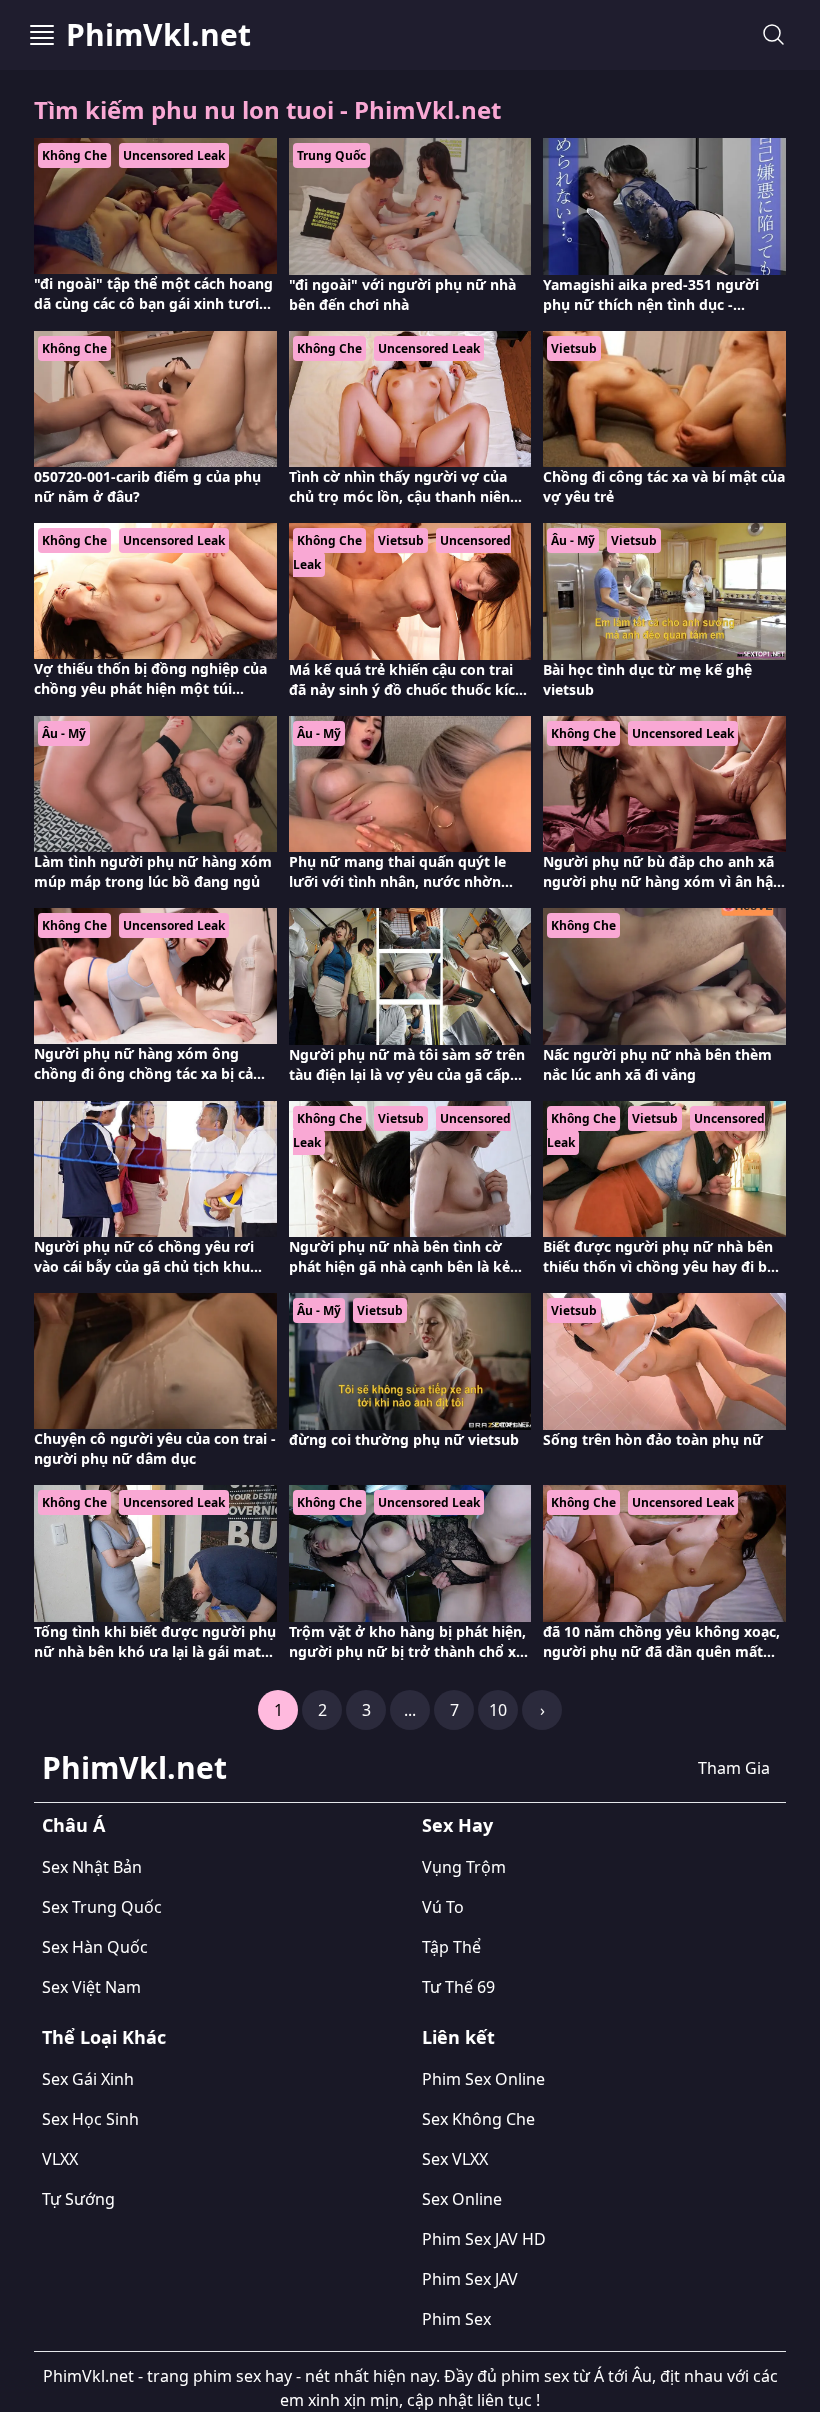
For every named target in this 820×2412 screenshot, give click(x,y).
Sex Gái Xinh (88, 2079)
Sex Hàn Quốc (95, 1947)
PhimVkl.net (158, 35)
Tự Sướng (78, 2199)
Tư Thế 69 (458, 1987)
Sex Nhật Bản (92, 1867)
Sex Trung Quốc (102, 1907)
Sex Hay (457, 1825)
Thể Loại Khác (104, 2037)
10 (498, 1710)
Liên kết (458, 2037)
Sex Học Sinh (90, 2119)
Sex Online (462, 2199)
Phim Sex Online (483, 2079)
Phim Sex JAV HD (484, 2239)
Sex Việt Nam (91, 1987)
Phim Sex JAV (470, 2279)
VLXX (60, 2159)
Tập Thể (451, 1947)
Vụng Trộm (464, 1867)
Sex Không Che (478, 2119)
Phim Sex (456, 2319)
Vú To (443, 1907)
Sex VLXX (455, 2159)
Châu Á (73, 1825)
